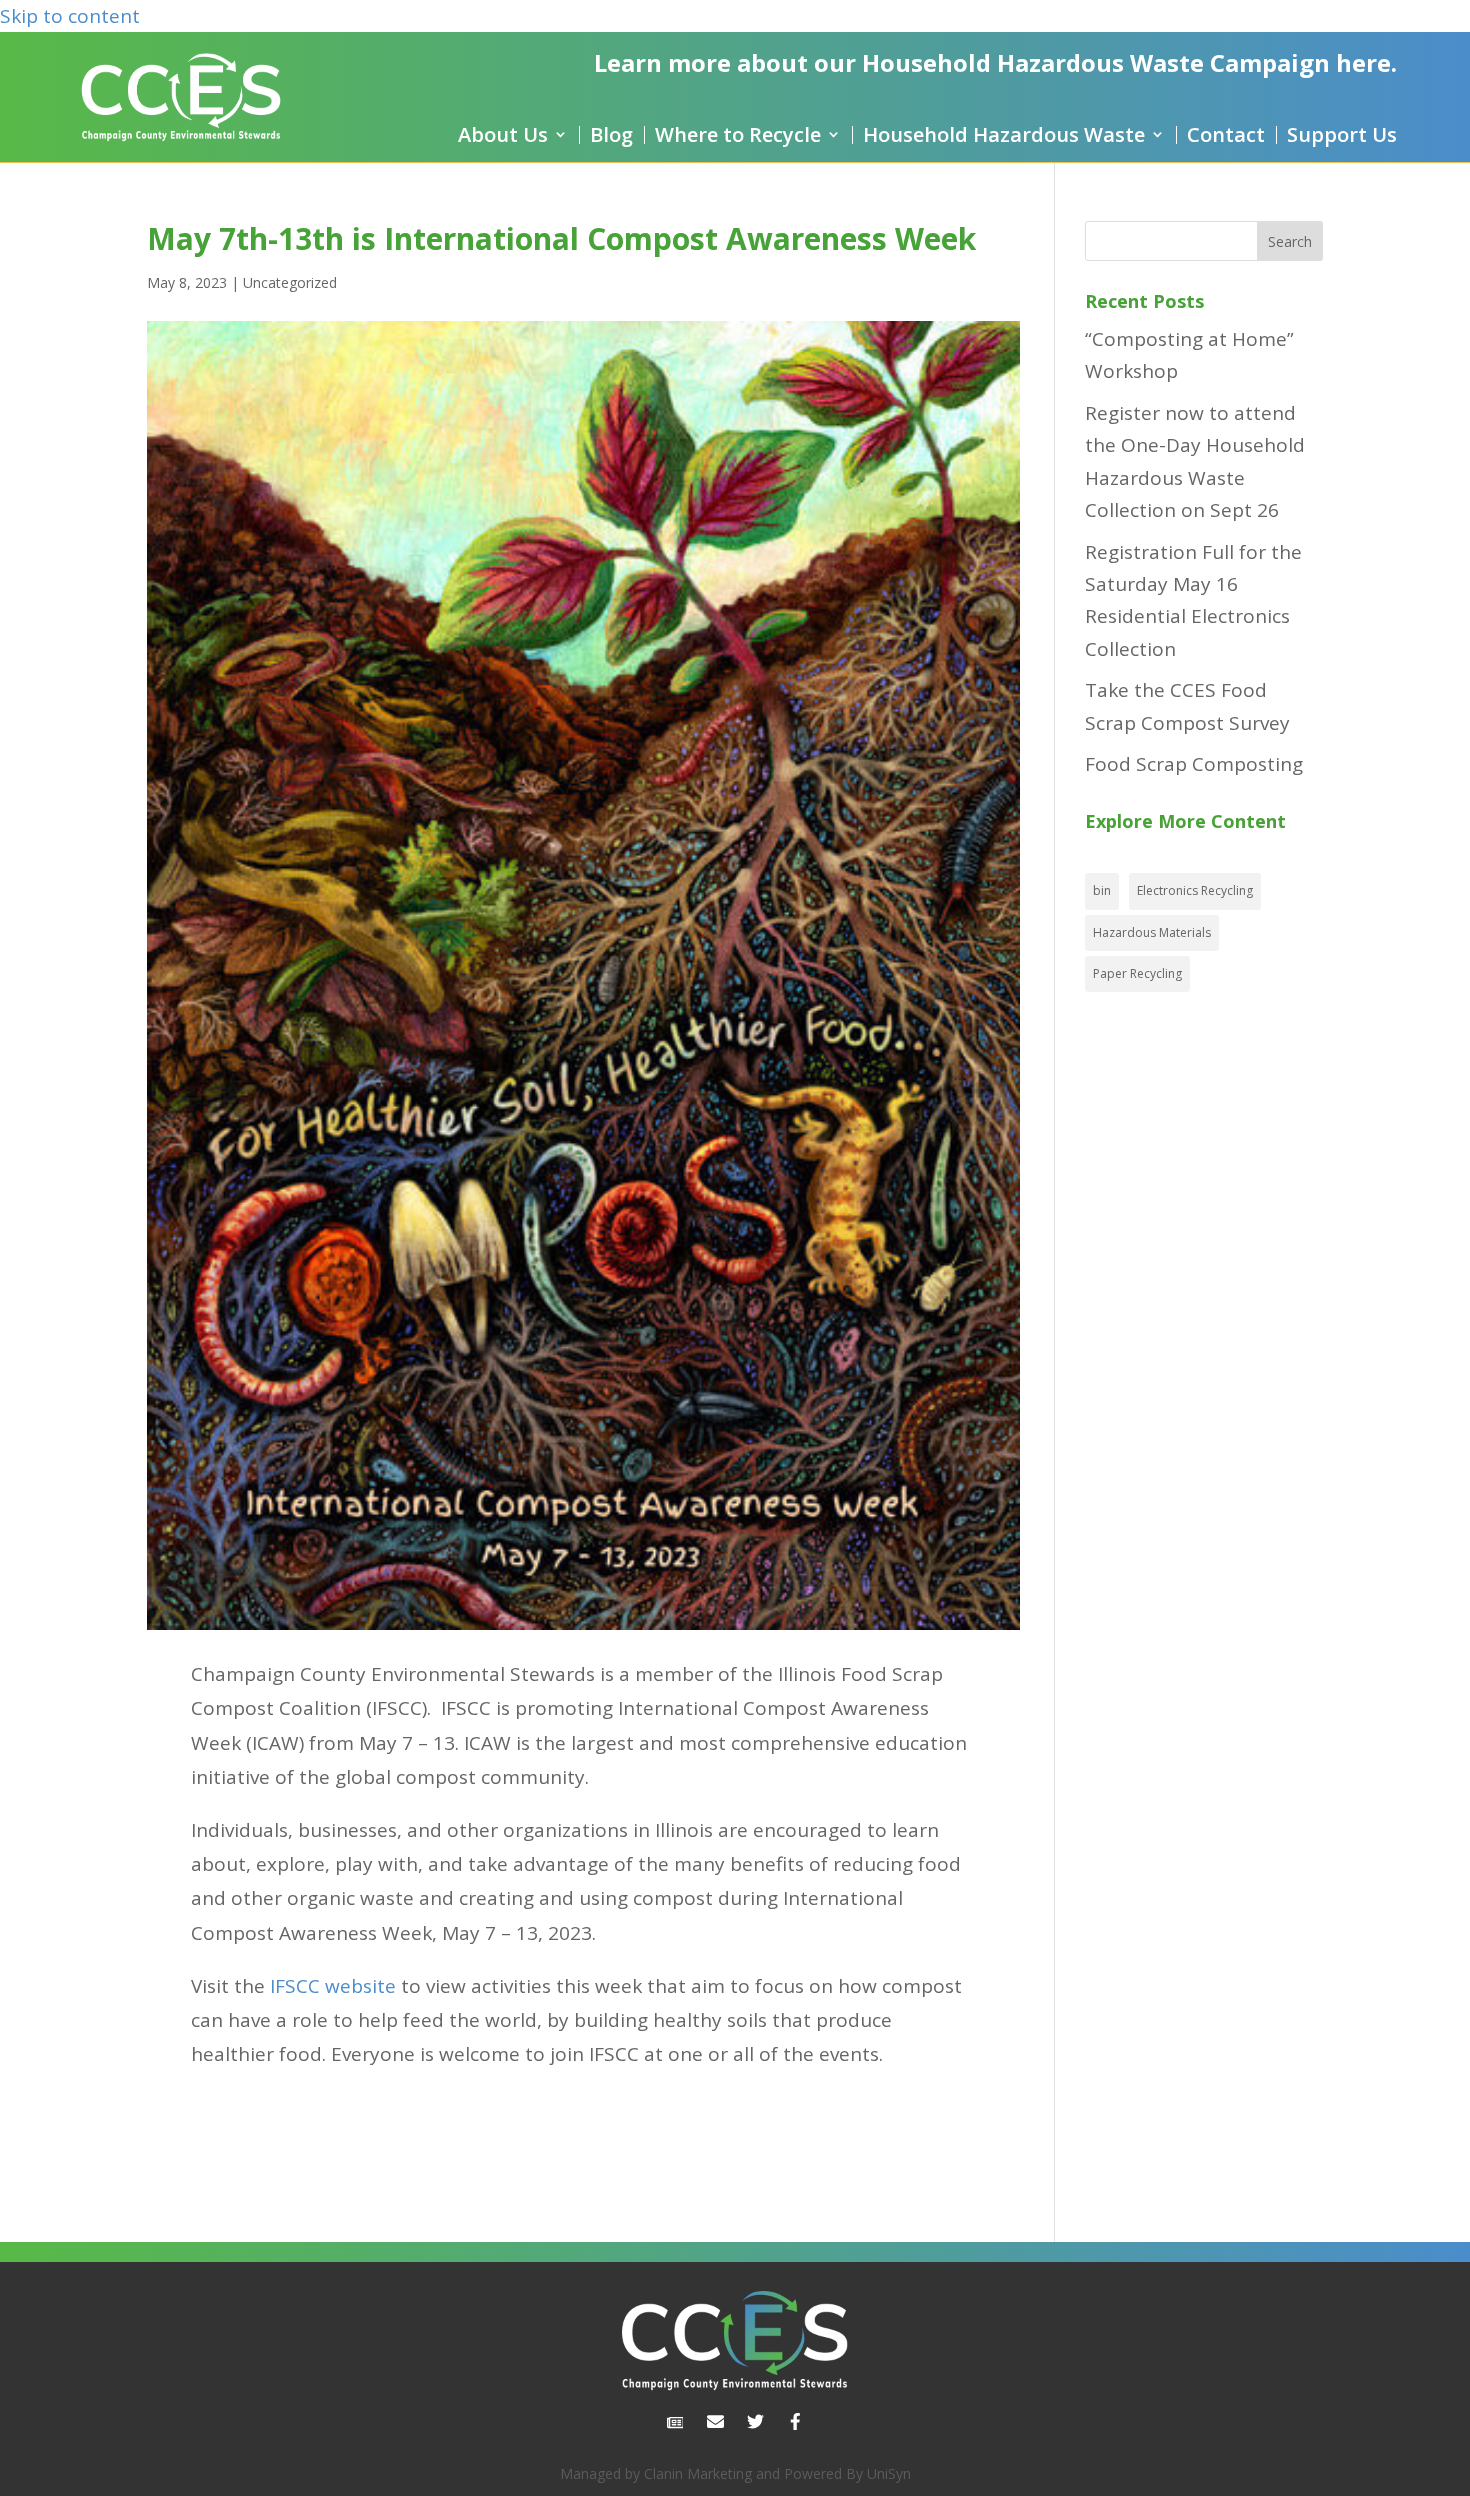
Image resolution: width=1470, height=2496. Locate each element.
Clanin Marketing (698, 2473)
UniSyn (889, 2473)
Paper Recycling (1137, 973)
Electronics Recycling (1195, 890)
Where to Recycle (738, 134)
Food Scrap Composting (1194, 764)
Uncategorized (290, 282)
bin (1102, 890)
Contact (1226, 134)
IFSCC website (333, 1986)
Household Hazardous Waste (1004, 134)
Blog (611, 134)
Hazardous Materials (1152, 932)
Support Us (1342, 134)
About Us (503, 134)
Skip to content (70, 16)
